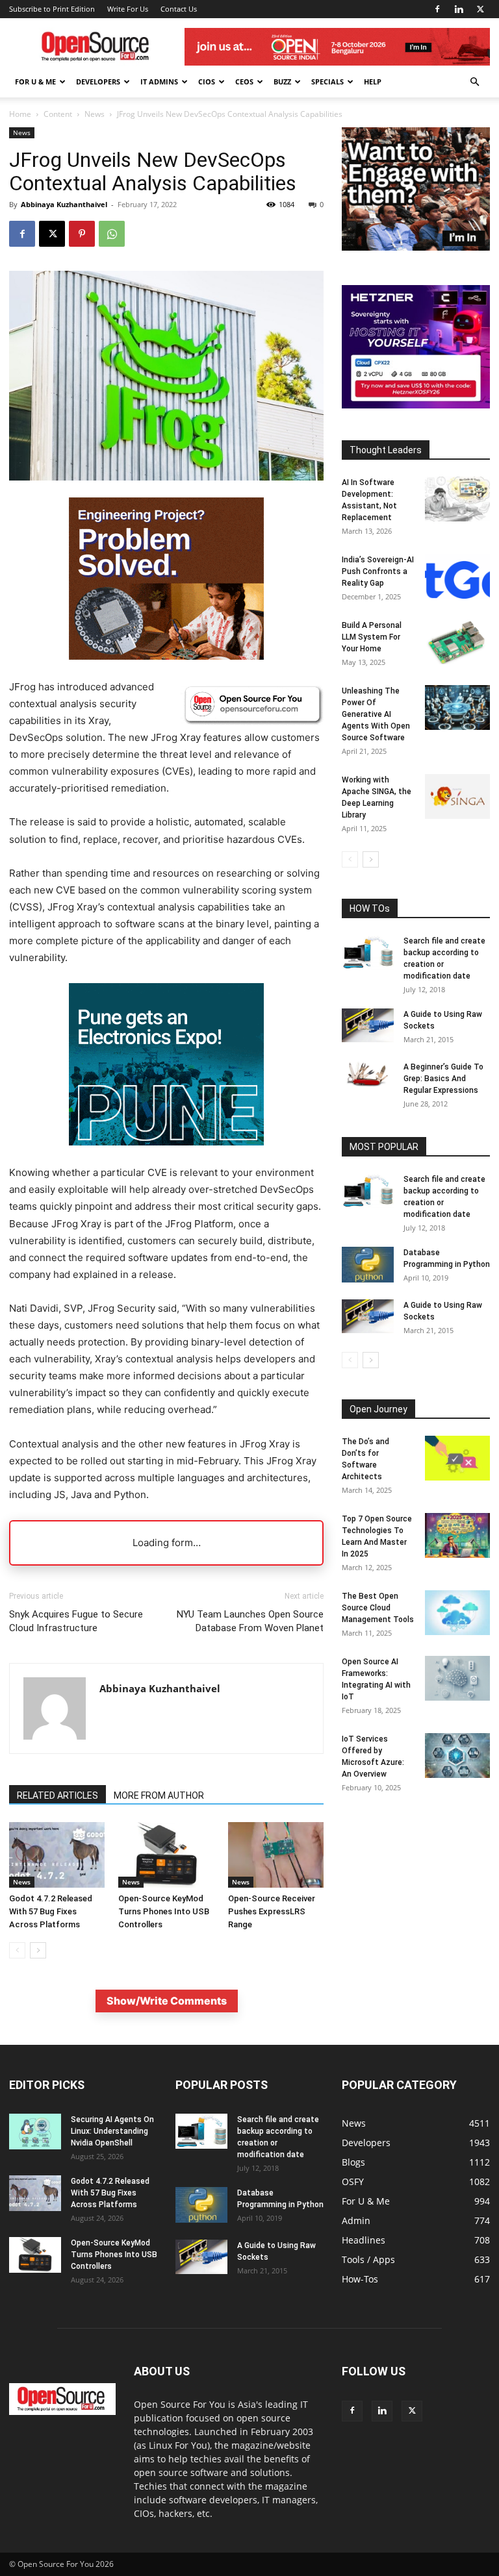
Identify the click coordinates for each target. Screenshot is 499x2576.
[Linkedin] (459, 9)
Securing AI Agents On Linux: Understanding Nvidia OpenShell (112, 2131)
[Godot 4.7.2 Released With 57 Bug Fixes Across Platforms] (57, 1855)
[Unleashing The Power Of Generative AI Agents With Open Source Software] (457, 707)
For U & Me (35, 81)
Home (20, 114)
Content (58, 114)
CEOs (244, 81)
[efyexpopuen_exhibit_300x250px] (166, 1156)
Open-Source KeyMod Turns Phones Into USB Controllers (164, 1911)
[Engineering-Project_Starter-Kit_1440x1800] (166, 656)
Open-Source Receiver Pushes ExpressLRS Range (272, 1911)
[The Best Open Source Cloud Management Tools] (457, 1613)
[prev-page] (17, 1950)
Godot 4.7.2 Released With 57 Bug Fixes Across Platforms (51, 1911)
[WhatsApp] (112, 234)
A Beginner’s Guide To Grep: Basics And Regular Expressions (443, 1079)
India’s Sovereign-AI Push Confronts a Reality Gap (378, 571)
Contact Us (179, 9)
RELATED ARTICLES (58, 1795)
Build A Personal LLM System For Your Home (372, 637)
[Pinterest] (82, 234)
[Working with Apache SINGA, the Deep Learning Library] (457, 796)
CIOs (207, 81)
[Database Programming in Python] (368, 1265)
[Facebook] (437, 9)
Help (373, 81)
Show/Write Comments (167, 2001)
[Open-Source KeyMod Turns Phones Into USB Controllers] (166, 1855)
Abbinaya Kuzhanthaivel (64, 204)
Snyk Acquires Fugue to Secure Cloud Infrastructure (76, 1621)
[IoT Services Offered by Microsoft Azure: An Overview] (457, 1756)
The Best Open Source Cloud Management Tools (378, 1608)
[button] (474, 82)
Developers (98, 81)
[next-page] (38, 1950)
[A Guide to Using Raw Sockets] (368, 1025)
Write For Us (128, 9)
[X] (480, 9)
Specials (327, 81)
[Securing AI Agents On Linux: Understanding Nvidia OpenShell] (35, 2132)
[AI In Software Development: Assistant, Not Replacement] (457, 499)
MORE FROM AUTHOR (159, 1795)
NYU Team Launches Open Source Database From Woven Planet (250, 1621)
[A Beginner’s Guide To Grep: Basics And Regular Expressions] (368, 1074)
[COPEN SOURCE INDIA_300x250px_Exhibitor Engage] (416, 247)
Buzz (282, 81)
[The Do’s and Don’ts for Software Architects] (457, 1458)
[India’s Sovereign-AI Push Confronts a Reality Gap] (457, 576)
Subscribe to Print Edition (52, 9)
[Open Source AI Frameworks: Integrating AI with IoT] (457, 1678)
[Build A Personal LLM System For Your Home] (457, 642)
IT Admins (159, 81)
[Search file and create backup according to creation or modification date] (368, 953)
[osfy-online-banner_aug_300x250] (416, 405)
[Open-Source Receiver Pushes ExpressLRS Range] (276, 1855)
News (95, 114)
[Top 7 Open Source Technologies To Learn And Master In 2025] (457, 1535)
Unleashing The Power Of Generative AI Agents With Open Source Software (376, 714)
